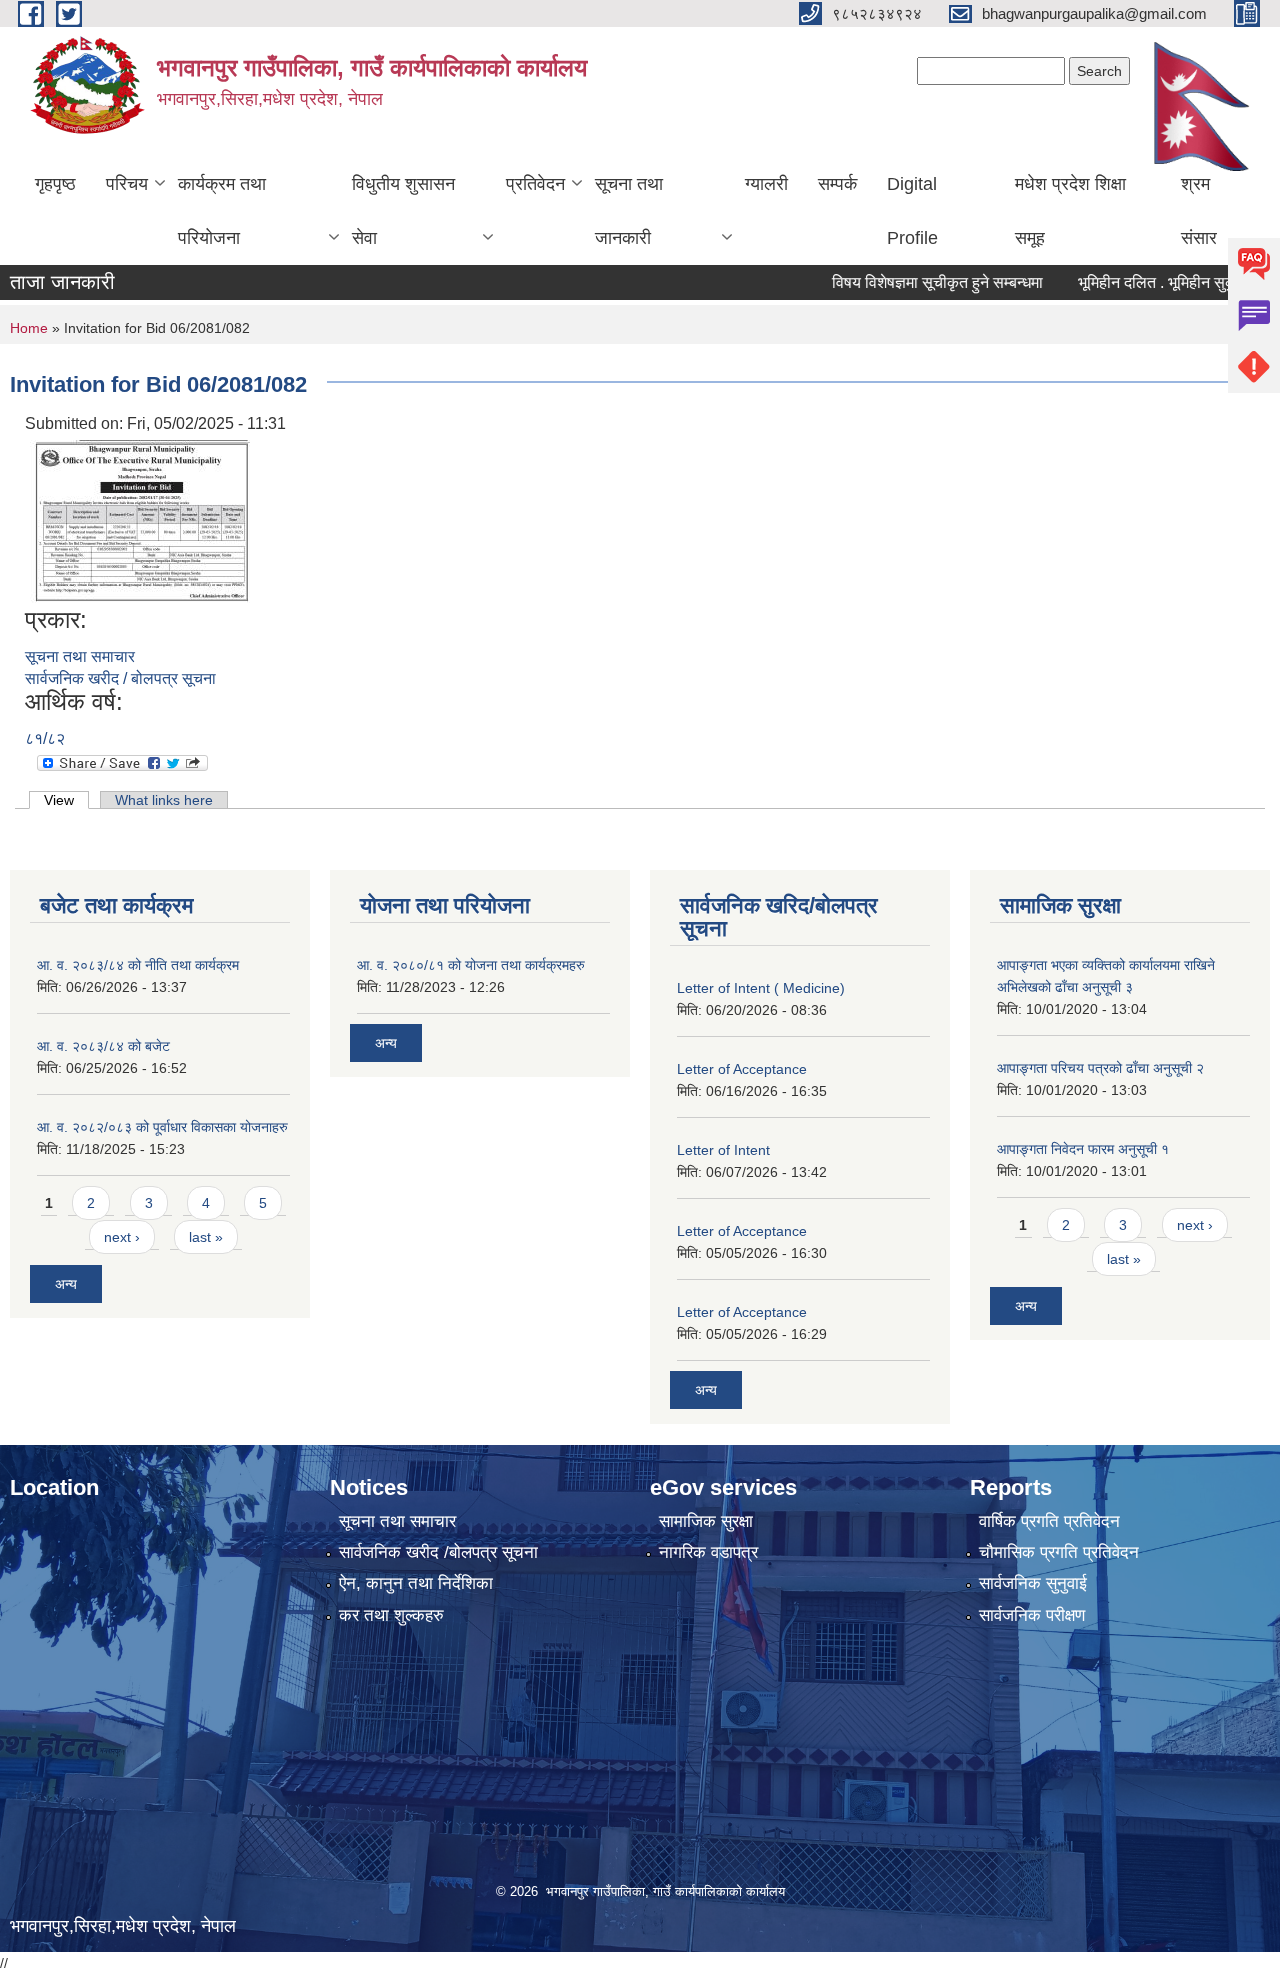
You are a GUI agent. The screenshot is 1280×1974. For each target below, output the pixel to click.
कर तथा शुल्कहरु (391, 1615)
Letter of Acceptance (742, 1069)
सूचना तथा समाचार (80, 656)
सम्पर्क (837, 184)
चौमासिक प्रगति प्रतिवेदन (1059, 1552)
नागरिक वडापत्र (708, 1552)
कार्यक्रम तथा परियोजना (222, 211)
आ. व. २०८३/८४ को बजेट (103, 1046)
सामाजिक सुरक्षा (706, 1521)
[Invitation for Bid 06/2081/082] (140, 519)
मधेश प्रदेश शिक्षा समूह (1070, 211)
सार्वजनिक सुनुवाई (1033, 1583)
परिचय (127, 184)
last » (206, 1237)
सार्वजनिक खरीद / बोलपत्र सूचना (120, 678)
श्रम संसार (1199, 211)
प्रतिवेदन (535, 184)
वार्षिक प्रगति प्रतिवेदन (1049, 1521)
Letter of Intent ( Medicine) (761, 988)
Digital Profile (912, 211)
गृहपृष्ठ (55, 184)
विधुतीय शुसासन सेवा (403, 211)
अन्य (66, 1284)
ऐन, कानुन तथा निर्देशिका (416, 1583)
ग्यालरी (766, 184)
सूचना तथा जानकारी (629, 211)
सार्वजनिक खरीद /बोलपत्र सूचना (438, 1552)
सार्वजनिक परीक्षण (1032, 1615)
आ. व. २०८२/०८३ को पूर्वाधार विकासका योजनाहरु (162, 1127)
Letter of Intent (723, 1150)
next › (122, 1237)
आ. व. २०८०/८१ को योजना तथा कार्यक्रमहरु (471, 965)
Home (29, 328)
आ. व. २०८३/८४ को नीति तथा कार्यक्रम (138, 965)
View (66, 800)
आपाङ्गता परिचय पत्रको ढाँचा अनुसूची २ (1100, 1068)
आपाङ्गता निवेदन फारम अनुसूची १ (1083, 1149)
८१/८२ (45, 738)
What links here (164, 800)
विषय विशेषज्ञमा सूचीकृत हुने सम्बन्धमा (900, 282)
